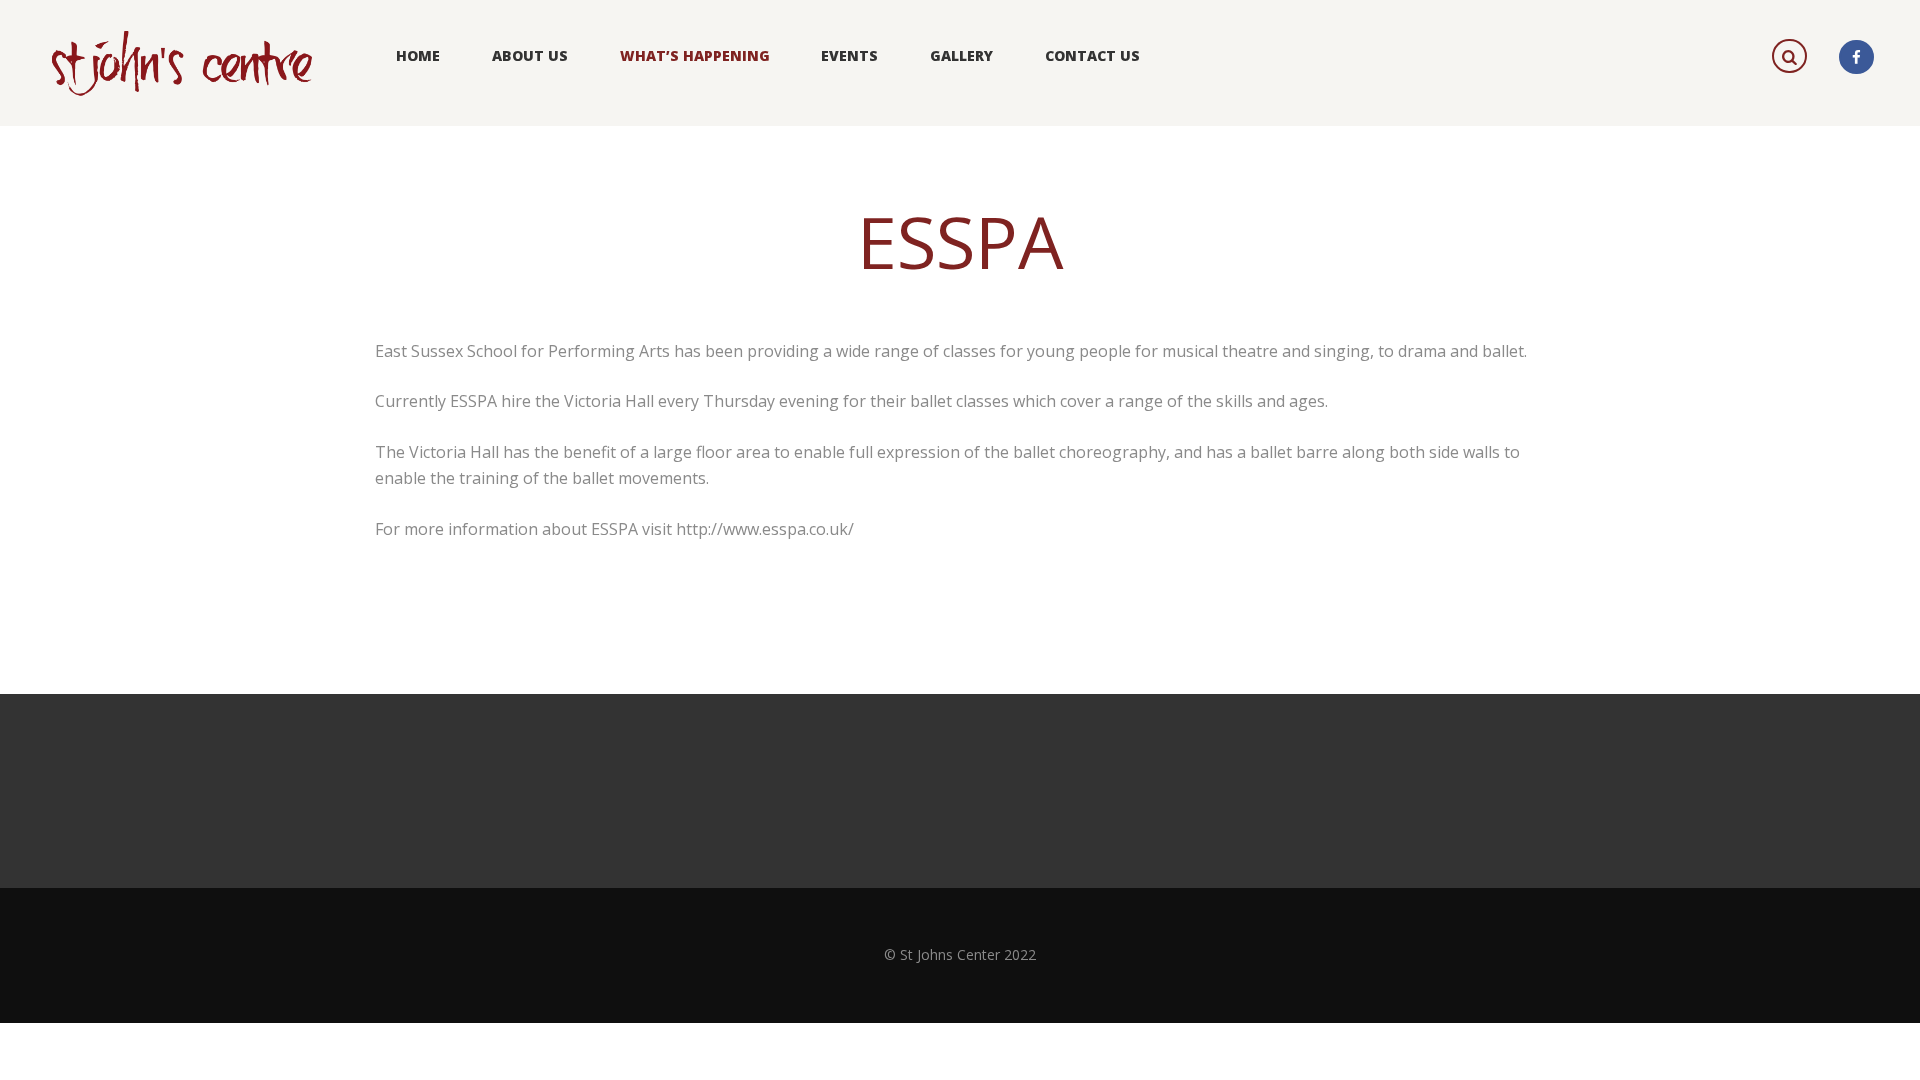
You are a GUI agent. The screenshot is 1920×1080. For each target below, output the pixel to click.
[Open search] (1792, 55)
